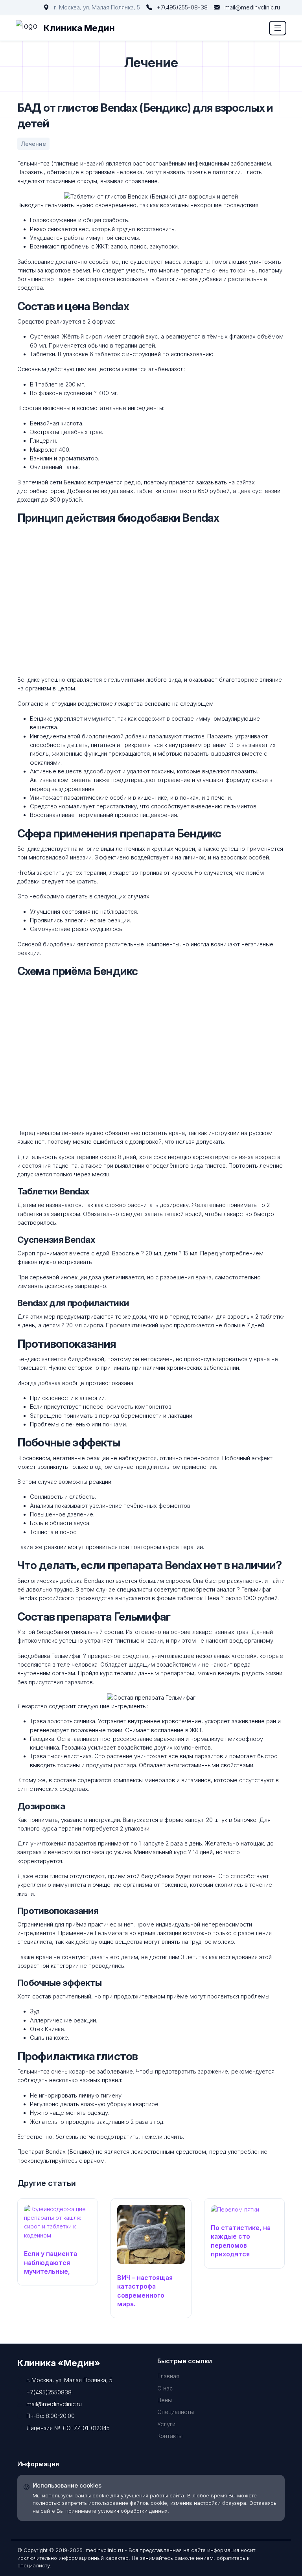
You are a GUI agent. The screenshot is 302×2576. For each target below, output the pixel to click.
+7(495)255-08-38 (182, 7)
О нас (165, 2388)
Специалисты (176, 2412)
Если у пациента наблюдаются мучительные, (51, 2262)
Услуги (166, 2424)
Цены (165, 2400)
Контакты (170, 2436)
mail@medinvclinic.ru (252, 7)
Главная (168, 2376)
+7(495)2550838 (49, 2392)
